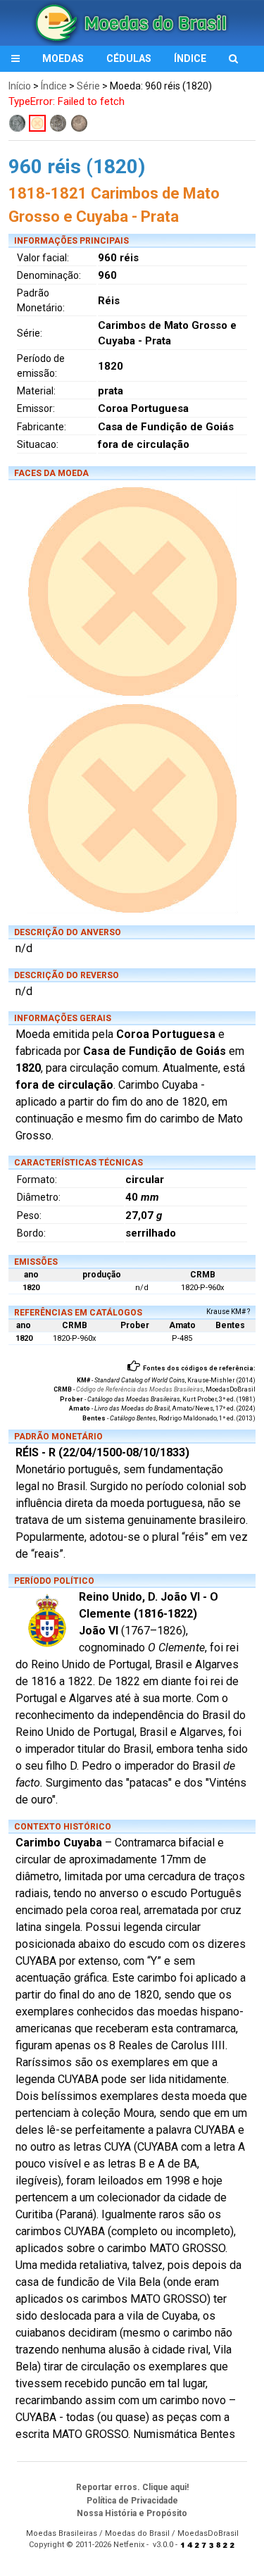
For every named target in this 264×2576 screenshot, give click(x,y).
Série (88, 86)
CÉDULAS (129, 58)
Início (20, 86)
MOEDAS (63, 58)
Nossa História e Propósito (132, 2513)
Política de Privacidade (132, 2501)
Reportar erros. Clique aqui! (132, 2487)
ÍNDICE (190, 58)
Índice (54, 86)
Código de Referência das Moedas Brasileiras (140, 1389)
